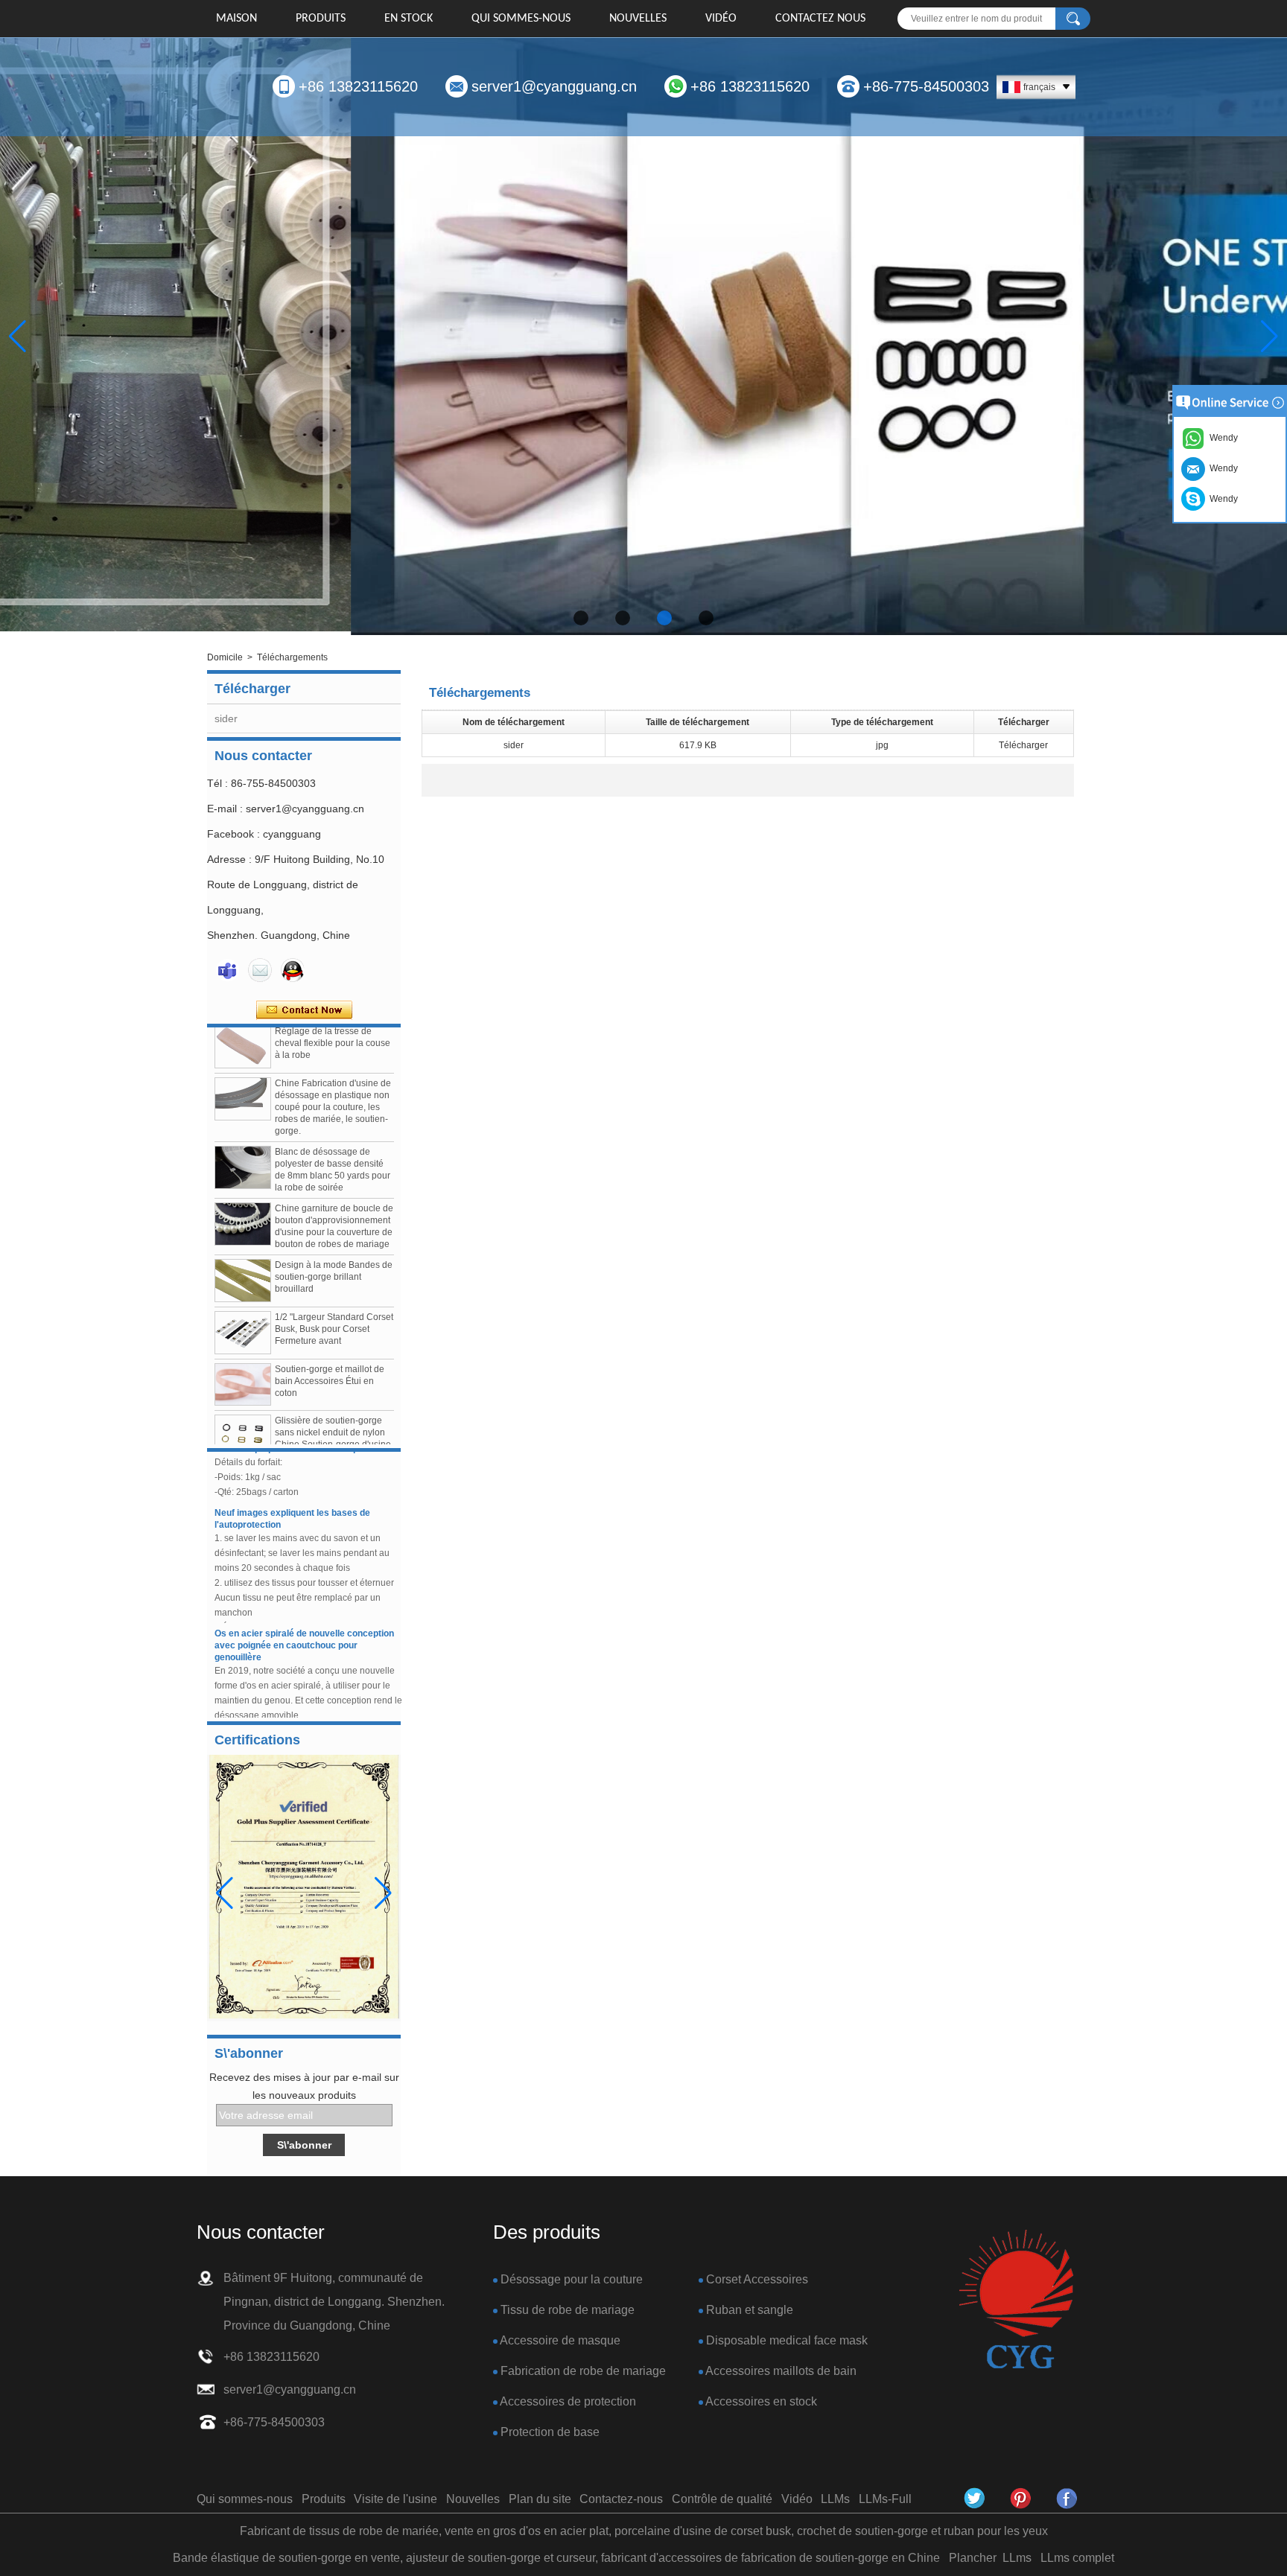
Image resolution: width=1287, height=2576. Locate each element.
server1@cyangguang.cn (554, 86)
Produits (321, 19)
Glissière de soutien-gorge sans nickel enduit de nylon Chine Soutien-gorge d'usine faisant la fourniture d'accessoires (333, 1415)
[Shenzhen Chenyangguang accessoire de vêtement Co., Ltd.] (1016, 2300)
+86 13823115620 (358, 86)
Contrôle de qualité (722, 2499)
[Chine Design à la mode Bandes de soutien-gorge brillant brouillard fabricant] (243, 1251)
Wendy (1221, 499)
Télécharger (1023, 745)
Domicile (225, 657)
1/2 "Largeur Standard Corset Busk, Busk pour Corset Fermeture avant (334, 1299)
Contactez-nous (621, 2499)
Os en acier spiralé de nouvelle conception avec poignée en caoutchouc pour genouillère (304, 1616)
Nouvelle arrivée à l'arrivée (272, 1706)
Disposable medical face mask (787, 2340)
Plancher (973, 2558)
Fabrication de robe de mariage (583, 2371)
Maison (236, 19)
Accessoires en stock (761, 2401)
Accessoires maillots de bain (781, 2371)
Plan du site (540, 2499)
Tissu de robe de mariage (568, 2310)
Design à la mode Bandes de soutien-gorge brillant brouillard (334, 1247)
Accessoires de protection (568, 2401)
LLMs (835, 2499)
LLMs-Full (885, 2499)
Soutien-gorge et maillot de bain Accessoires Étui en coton (330, 1351)
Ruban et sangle (750, 2310)
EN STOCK (409, 19)
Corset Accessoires (757, 2279)
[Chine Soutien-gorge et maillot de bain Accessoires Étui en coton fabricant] (243, 1355)
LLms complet (1077, 2558)
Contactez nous (820, 19)
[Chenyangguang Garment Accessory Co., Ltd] (1067, 2499)
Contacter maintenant (304, 1010)
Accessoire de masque (560, 2340)
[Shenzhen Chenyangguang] (975, 2499)
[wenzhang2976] (1021, 2499)
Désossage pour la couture (572, 2279)
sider (226, 718)
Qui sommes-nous (521, 19)
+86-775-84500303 (926, 86)
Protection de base (550, 2432)
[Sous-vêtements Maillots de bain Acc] (643, 337)
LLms (1017, 2558)
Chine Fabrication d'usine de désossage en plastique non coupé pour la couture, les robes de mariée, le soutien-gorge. (333, 1077)
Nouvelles (638, 19)
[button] (581, 618)
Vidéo (721, 19)
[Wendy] (227, 970)
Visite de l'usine (395, 2499)
